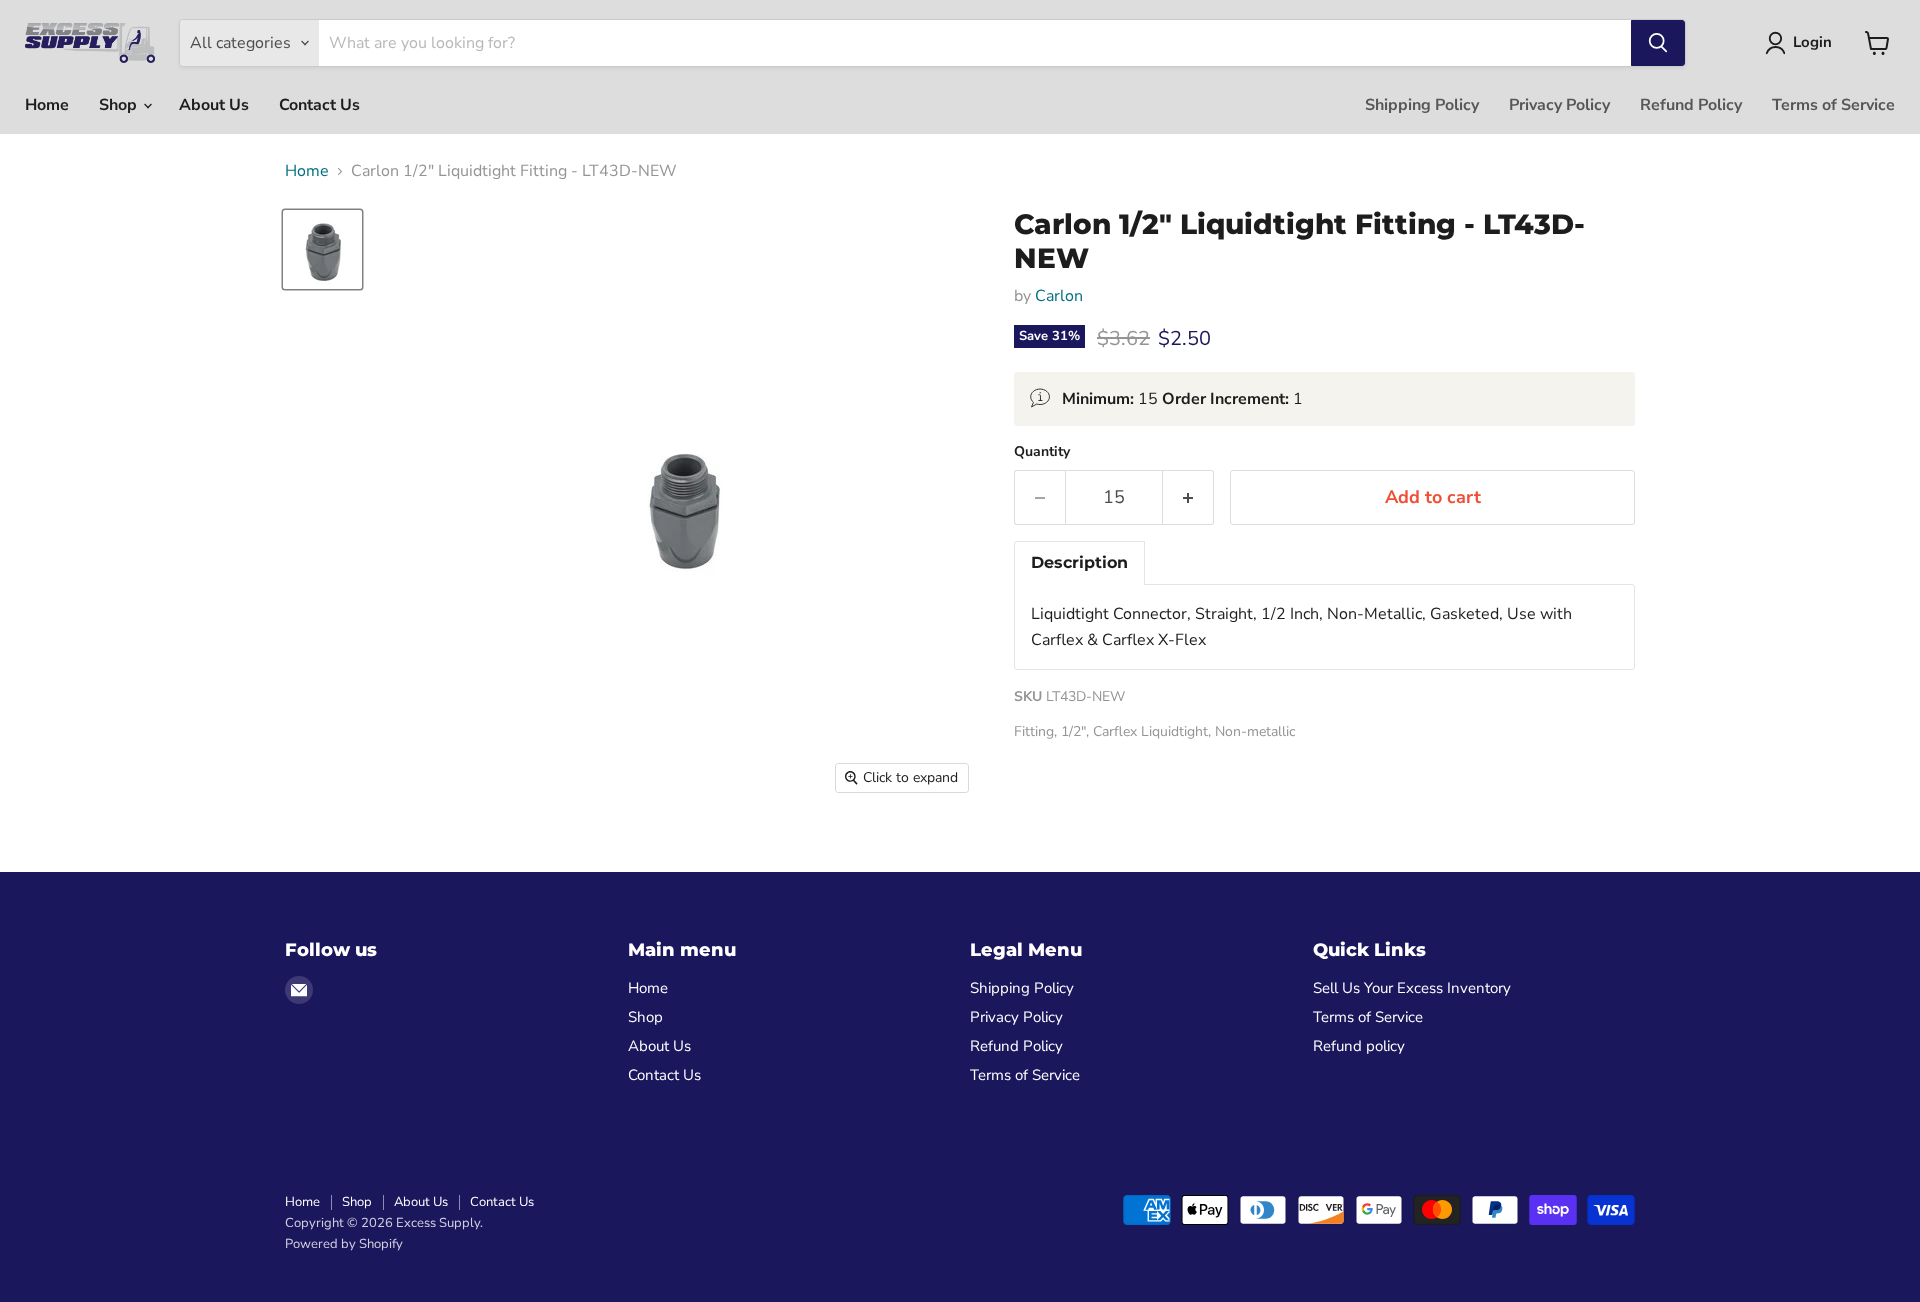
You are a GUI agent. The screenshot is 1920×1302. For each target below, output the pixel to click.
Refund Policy (1691, 105)
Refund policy (1359, 1046)
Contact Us (319, 105)
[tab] (1079, 563)
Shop (120, 105)
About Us (214, 105)
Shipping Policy (1422, 105)
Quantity (1042, 452)
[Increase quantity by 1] (1188, 497)
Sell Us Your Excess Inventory (1412, 988)
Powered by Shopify (344, 1244)
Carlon (1059, 296)
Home (47, 105)
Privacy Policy (1559, 105)
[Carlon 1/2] (322, 249)
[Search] (1658, 43)
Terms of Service (1833, 105)
